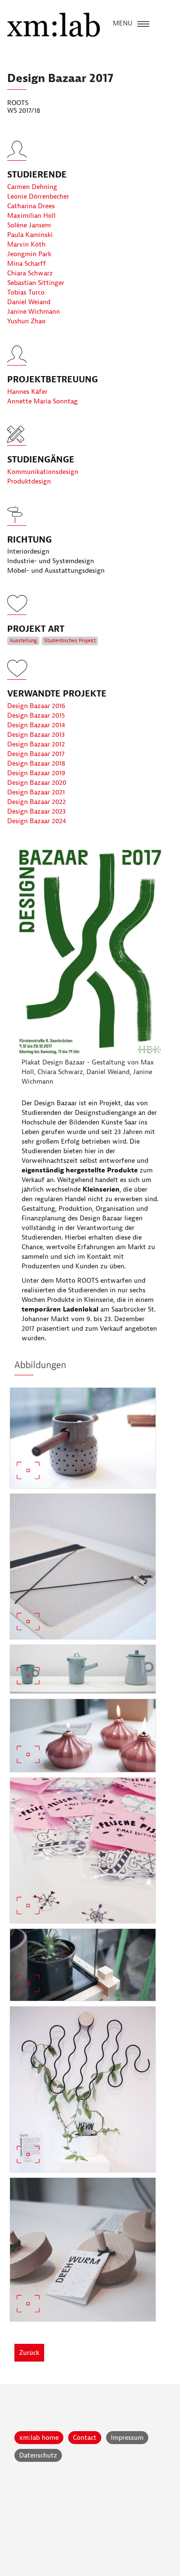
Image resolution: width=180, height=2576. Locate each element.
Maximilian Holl (31, 216)
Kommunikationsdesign (43, 472)
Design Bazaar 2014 (36, 725)
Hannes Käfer (27, 392)
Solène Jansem (29, 225)
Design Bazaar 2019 (36, 773)
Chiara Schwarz (30, 273)
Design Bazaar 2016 (36, 706)
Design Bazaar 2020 (37, 783)
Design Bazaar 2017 (36, 754)
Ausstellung (23, 641)
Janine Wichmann (34, 312)
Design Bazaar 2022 (36, 802)
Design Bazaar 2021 (36, 792)
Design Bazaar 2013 (36, 735)
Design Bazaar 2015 (36, 715)
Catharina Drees (31, 206)
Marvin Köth (26, 244)
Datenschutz (38, 2455)
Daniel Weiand (29, 302)
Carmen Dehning (32, 187)
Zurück (29, 2353)
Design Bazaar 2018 (36, 763)
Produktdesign (29, 481)
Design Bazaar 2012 (36, 744)
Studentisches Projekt (70, 641)
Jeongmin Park (29, 254)
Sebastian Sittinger (36, 283)
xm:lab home (39, 2438)
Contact (85, 2438)
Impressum (127, 2438)
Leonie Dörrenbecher (38, 196)
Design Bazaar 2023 (36, 811)
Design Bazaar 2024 (37, 821)
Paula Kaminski (30, 235)
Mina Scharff (27, 264)
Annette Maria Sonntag (42, 401)
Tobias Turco (26, 292)
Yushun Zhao (26, 321)
